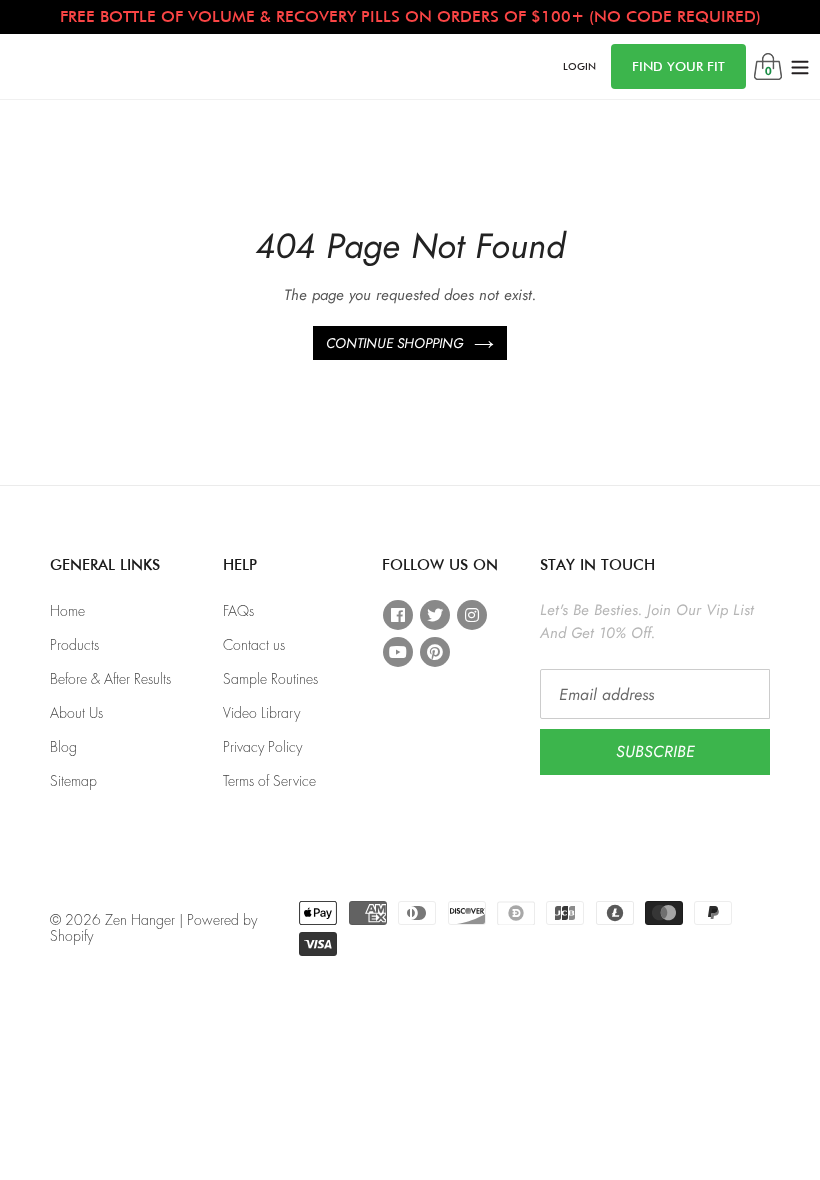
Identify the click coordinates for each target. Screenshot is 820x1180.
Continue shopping (395, 343)
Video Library (261, 713)
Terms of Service (269, 781)
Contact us (254, 645)
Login (579, 65)
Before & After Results (110, 679)
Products (74, 645)
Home (67, 611)
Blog (63, 747)
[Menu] (800, 66)
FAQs (238, 611)
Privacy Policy (262, 747)
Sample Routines (270, 679)
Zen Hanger (140, 920)
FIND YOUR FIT (678, 66)
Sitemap (73, 781)
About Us (76, 713)
